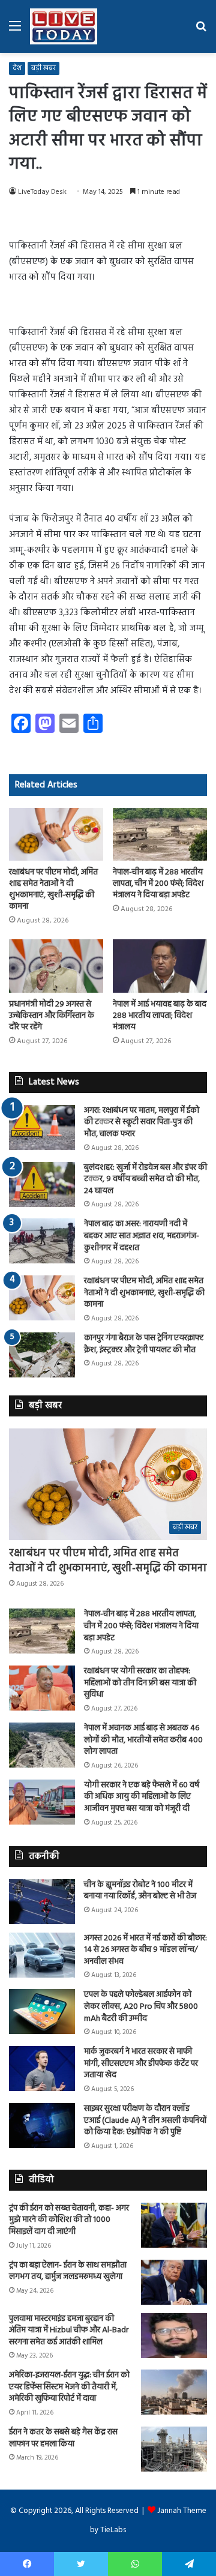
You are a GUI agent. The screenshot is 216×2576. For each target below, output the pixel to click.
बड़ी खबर (43, 68)
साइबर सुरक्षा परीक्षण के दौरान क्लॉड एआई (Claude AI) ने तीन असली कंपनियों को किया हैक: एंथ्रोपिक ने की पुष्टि (145, 2120)
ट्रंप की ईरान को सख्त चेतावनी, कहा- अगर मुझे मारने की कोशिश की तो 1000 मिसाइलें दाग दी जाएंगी (69, 2220)
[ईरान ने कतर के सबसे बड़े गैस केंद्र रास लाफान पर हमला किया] (174, 2449)
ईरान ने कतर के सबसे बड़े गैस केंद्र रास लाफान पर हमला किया (63, 2438)
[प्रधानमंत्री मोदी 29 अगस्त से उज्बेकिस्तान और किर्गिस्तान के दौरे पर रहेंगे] (56, 966)
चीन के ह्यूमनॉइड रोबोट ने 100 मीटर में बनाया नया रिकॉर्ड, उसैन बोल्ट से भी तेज (140, 1891)
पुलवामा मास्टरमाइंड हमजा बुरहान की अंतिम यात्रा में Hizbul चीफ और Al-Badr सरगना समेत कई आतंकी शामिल (69, 2331)
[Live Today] (64, 26)
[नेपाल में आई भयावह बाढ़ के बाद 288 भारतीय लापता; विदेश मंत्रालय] (160, 966)
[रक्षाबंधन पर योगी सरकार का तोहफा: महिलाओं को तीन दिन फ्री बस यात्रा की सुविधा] (42, 1688)
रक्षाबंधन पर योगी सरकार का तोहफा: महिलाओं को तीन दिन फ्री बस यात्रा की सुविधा (140, 1683)
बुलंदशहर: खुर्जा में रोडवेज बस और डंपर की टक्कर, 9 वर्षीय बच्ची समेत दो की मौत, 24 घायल (145, 1179)
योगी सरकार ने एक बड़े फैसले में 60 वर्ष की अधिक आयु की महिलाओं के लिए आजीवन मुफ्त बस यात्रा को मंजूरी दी (142, 1797)
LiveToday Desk (42, 192)
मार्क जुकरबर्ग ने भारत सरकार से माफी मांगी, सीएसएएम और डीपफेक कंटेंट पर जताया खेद (141, 2063)
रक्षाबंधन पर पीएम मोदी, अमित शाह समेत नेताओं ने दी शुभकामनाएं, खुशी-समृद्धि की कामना (53, 889)
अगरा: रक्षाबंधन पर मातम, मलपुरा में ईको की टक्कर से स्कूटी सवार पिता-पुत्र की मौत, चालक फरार (142, 1122)
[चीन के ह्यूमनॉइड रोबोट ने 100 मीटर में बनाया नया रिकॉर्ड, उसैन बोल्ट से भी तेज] (42, 1902)
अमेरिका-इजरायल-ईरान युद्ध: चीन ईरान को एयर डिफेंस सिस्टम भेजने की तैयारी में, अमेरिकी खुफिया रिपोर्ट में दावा (69, 2387)
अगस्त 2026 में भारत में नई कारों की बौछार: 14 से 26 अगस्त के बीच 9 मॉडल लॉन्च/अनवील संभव (145, 1950)
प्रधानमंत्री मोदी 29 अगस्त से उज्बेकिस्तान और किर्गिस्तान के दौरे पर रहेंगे (52, 1016)
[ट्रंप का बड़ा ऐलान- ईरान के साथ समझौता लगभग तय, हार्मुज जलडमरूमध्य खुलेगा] (174, 2282)
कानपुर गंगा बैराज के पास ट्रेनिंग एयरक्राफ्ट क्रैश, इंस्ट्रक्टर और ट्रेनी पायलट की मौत (144, 1344)
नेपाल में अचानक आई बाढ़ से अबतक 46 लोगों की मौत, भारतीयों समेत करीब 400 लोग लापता (143, 1740)
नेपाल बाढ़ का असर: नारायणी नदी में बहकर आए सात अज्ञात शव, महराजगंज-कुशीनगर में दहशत (142, 1236)
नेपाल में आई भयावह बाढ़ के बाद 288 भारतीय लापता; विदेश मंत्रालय (160, 1016)
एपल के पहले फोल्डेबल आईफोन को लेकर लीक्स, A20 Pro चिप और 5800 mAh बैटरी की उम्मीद (141, 2006)
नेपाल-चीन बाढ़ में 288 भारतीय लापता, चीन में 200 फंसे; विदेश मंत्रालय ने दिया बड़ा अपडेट (158, 884)
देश (17, 68)
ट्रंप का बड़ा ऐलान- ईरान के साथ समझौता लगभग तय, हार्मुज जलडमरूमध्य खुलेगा (68, 2271)
